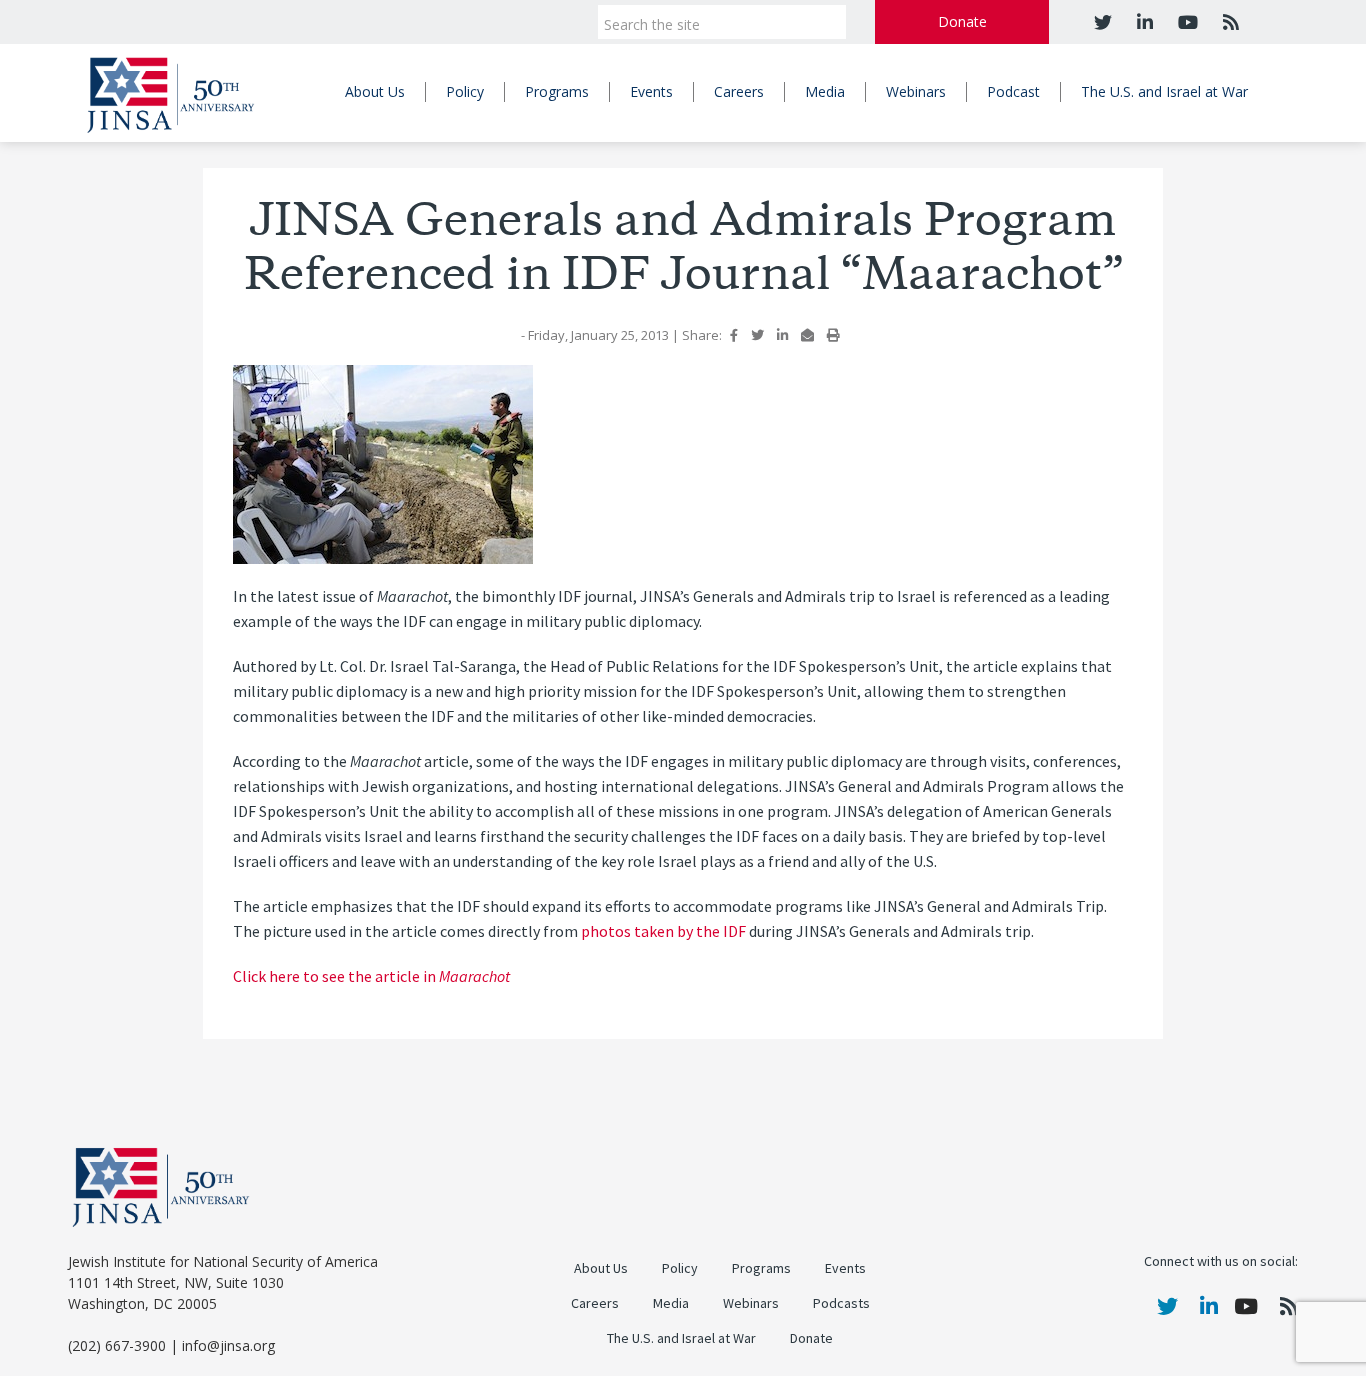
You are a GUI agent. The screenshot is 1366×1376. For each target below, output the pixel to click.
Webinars (916, 91)
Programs (557, 91)
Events (651, 91)
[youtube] (1185, 22)
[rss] (1228, 22)
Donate (962, 21)
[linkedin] (1142, 22)
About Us (375, 91)
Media (825, 91)
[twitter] (1103, 22)
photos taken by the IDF (663, 931)
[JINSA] (170, 91)
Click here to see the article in (371, 976)
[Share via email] (807, 335)
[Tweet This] (757, 335)
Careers (739, 91)
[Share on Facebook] (734, 335)
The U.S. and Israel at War (1164, 91)
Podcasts (841, 1303)
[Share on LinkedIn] (782, 335)
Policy (465, 91)
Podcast (1013, 91)
